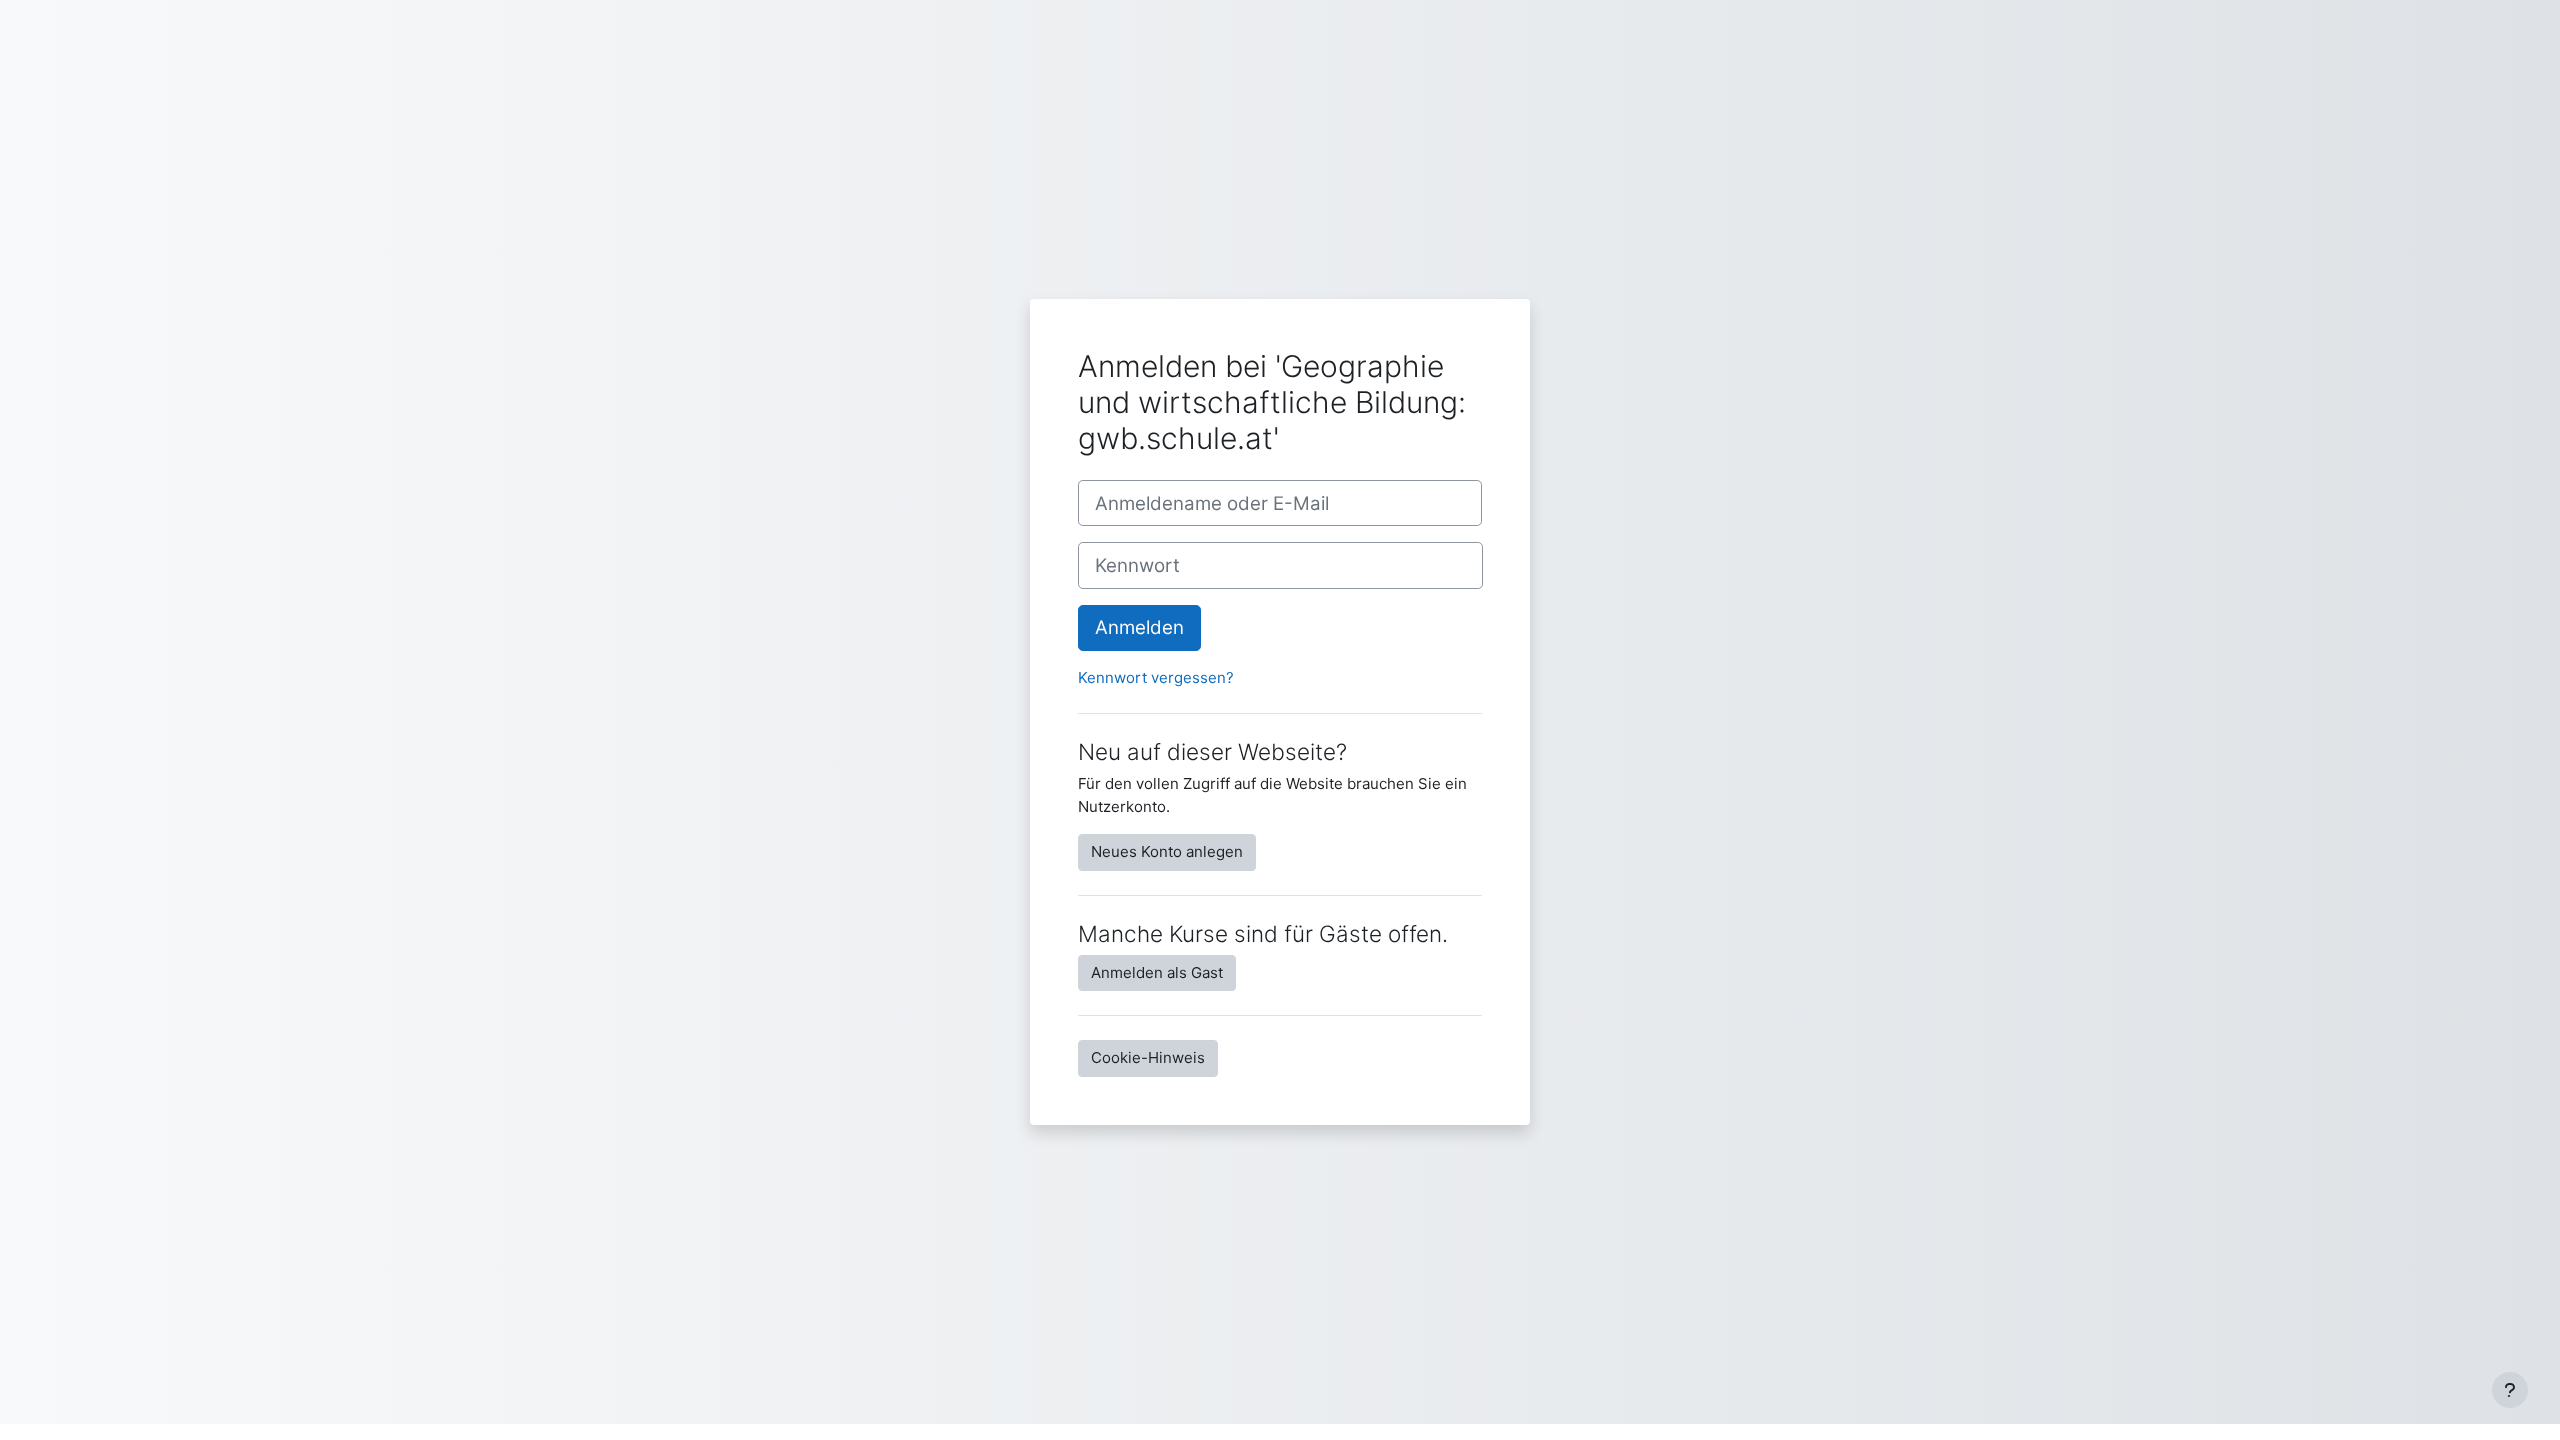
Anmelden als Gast (1157, 972)
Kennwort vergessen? (1156, 677)
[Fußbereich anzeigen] (2510, 1390)
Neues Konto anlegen (1167, 851)
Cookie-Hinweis (1148, 1057)
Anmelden (1139, 627)
